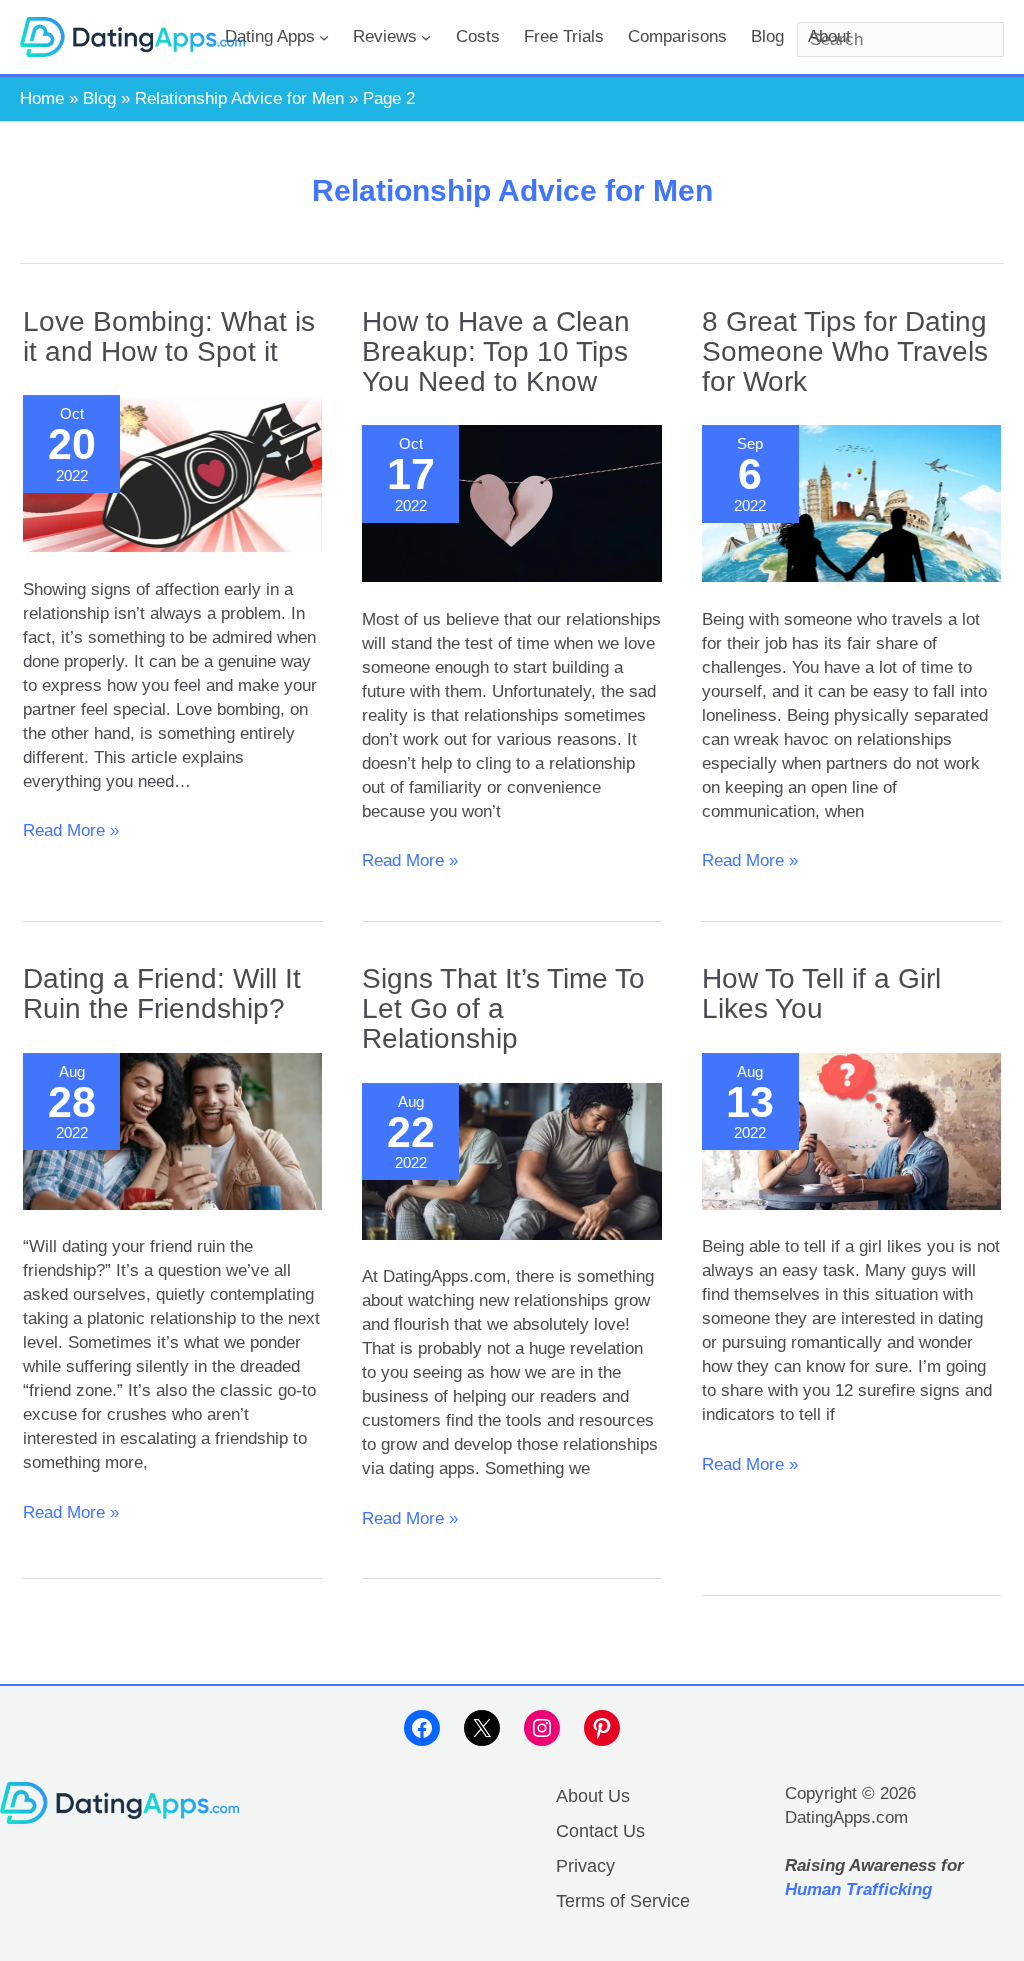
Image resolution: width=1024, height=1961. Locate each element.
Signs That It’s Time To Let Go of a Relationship (503, 1008)
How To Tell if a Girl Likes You (821, 993)
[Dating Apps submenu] (324, 37)
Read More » (71, 831)
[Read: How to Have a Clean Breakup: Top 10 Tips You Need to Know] (511, 503)
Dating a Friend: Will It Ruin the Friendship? (162, 993)
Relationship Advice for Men (239, 98)
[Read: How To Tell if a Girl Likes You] (851, 1131)
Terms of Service (623, 1901)
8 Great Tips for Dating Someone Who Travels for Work (845, 351)
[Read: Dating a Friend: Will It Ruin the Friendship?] (172, 1131)
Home (42, 98)
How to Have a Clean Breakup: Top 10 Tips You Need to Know (496, 351)
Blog (99, 98)
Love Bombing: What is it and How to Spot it (169, 336)
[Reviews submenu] (426, 37)
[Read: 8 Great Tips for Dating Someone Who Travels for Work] (851, 503)
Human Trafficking (858, 1889)
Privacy (585, 1866)
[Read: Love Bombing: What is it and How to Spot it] (172, 473)
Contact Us (600, 1831)
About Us (593, 1796)
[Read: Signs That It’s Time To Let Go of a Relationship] (511, 1161)
